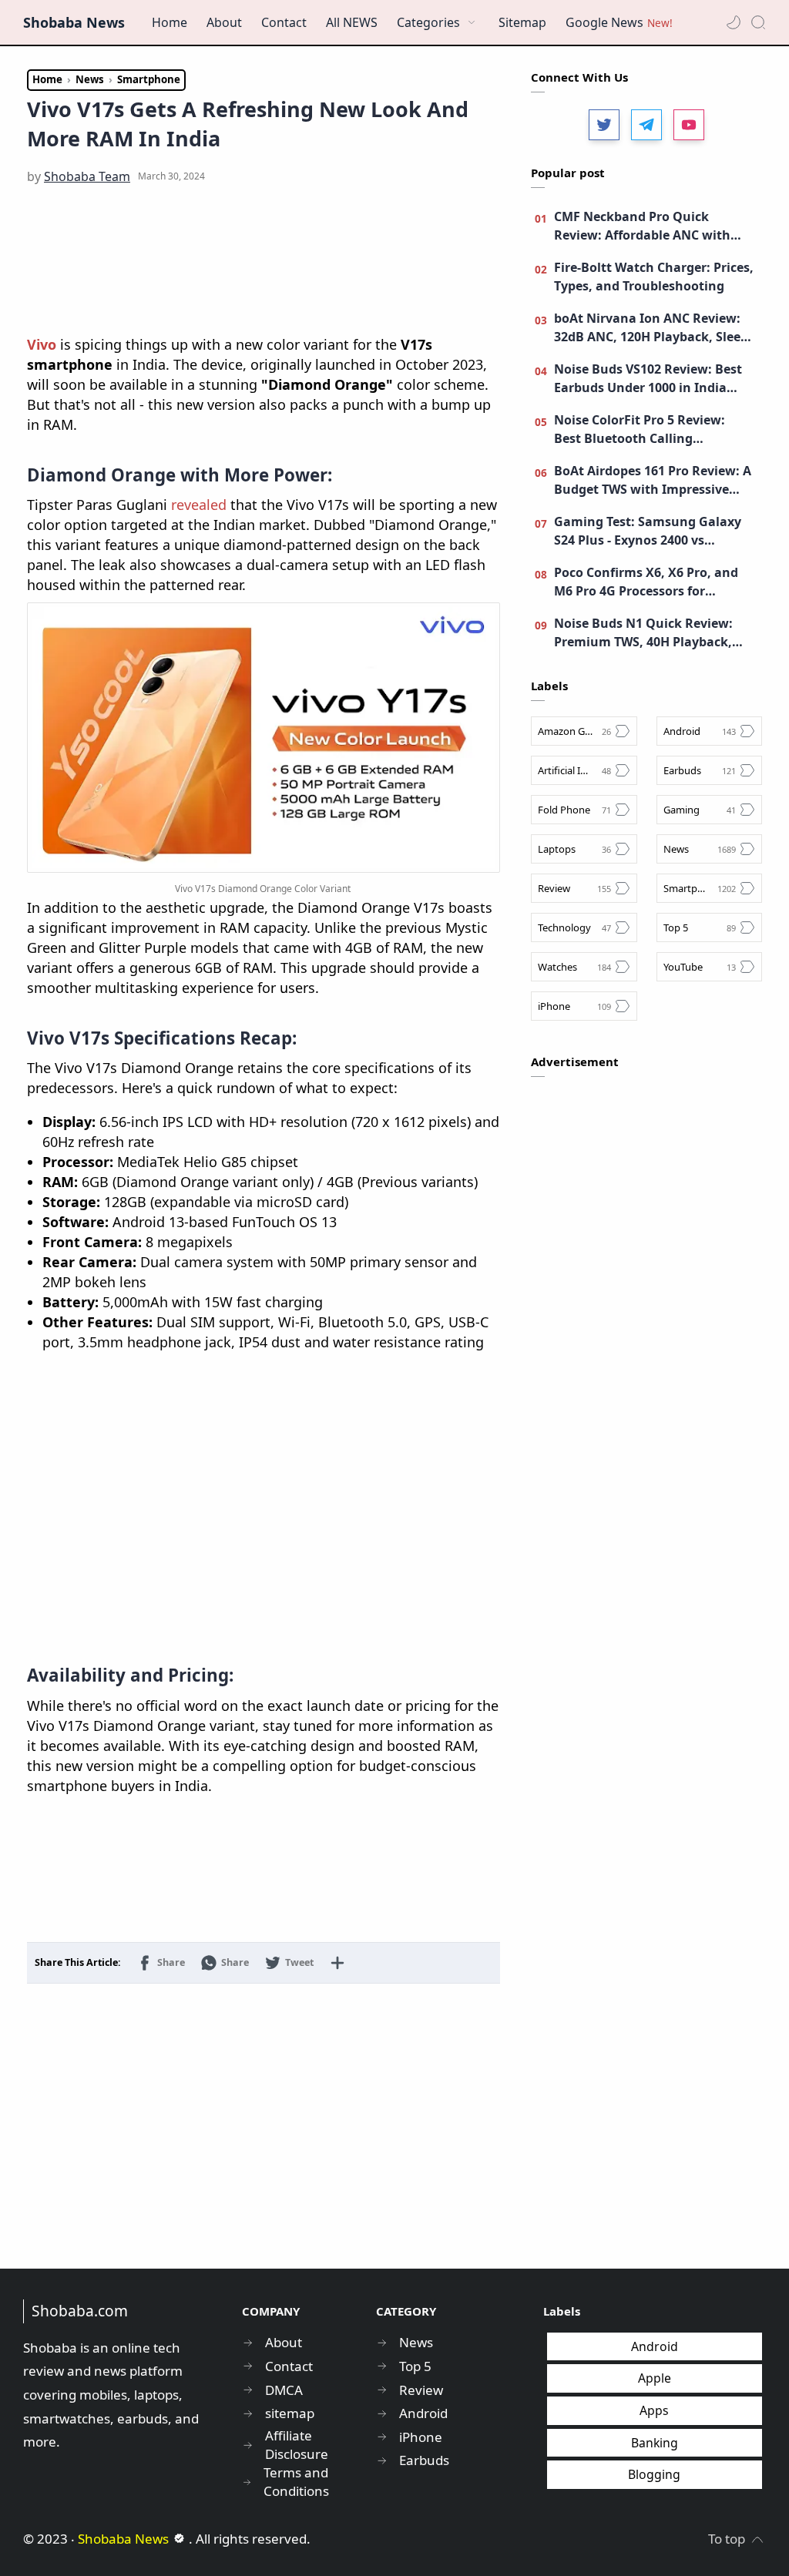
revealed (199, 505)
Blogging (654, 2474)
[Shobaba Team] (87, 176)
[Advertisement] (264, 261)
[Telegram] (646, 125)
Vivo (42, 344)
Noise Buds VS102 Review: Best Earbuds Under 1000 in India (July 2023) (648, 379)
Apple (655, 2378)
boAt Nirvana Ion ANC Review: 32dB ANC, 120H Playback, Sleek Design (651, 328)
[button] (734, 22)
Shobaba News (74, 22)
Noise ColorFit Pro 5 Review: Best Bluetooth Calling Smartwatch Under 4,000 (640, 429)
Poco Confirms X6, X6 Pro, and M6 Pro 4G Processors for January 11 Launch (646, 582)
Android (655, 2346)
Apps (654, 2410)
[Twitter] (604, 125)
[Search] (758, 22)
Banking (655, 2443)
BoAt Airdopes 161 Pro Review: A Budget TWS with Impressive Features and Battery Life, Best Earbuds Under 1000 (653, 480)
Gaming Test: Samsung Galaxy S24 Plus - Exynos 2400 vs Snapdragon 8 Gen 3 (648, 531)
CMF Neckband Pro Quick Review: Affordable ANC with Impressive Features (642, 226)
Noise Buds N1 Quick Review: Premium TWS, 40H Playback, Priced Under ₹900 (643, 633)
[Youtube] (689, 125)
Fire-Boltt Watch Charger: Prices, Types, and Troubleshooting (654, 277)
